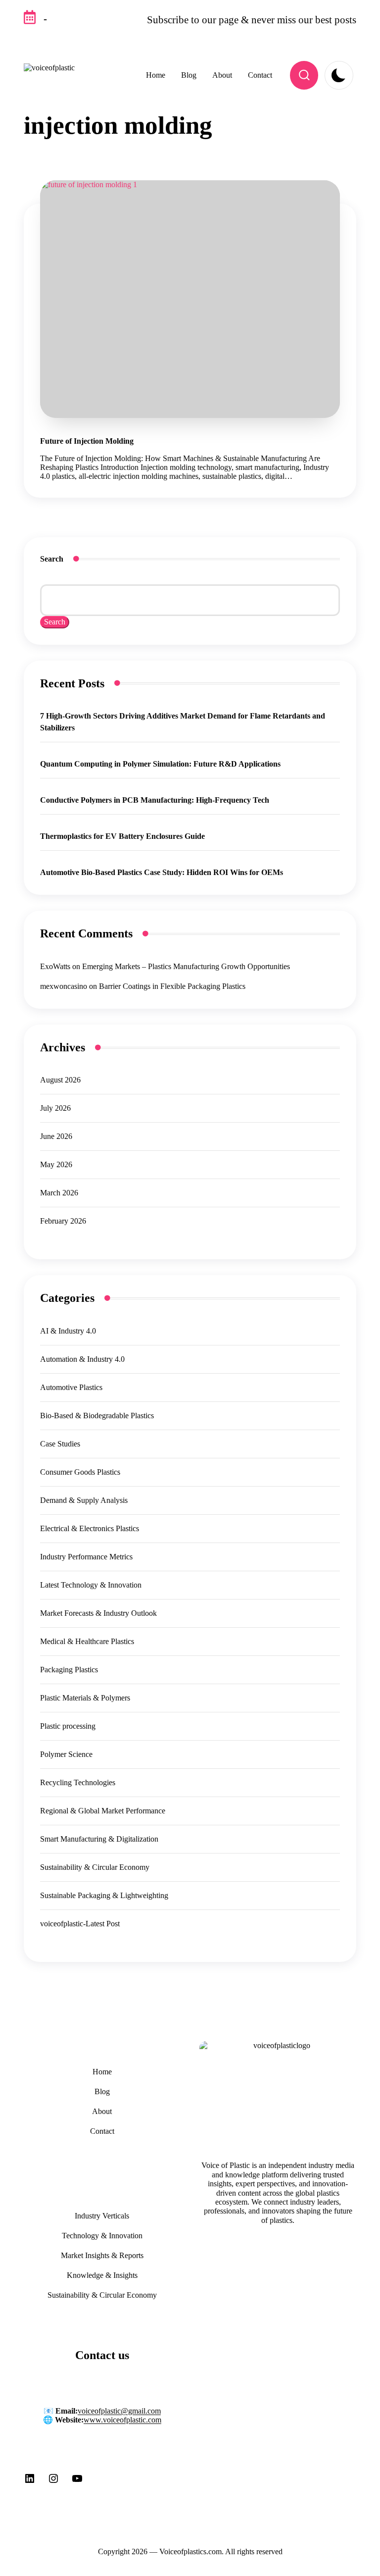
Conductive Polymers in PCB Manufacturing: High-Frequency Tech (155, 800)
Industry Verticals (102, 2216)
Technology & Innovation (102, 2236)
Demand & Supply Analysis (84, 1500)
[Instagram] (53, 2482)
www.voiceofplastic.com (122, 2420)
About (102, 2111)
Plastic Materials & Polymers (85, 1698)
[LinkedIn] (30, 2482)
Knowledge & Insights (102, 2275)
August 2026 (60, 1080)
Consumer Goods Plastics (80, 1472)
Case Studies (60, 1444)
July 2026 (55, 1108)
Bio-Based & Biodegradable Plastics (97, 1416)
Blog (102, 2091)
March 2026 (59, 1193)
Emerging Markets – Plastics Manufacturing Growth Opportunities (186, 966)
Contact (102, 2131)
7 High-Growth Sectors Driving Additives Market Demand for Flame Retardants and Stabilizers (183, 722)
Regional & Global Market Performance (103, 1811)
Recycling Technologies (78, 1782)
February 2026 (63, 1221)
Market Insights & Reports (102, 2255)
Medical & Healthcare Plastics (87, 1641)
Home (102, 2072)
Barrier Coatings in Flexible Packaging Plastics (172, 986)
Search (52, 559)
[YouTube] (77, 2482)
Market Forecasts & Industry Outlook (98, 1613)
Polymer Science (66, 1754)
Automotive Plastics (71, 1387)
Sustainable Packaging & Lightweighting (104, 1895)
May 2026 (56, 1164)
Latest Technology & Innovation (91, 1585)
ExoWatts (55, 966)
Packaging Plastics (69, 1670)
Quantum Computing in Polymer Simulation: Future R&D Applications (160, 764)
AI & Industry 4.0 (68, 1331)
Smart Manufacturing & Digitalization (99, 1839)
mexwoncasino (64, 986)
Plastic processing (68, 1726)
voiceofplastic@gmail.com (119, 2411)
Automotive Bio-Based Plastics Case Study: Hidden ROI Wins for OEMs (162, 872)
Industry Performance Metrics (86, 1557)
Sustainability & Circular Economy (95, 1867)
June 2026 (56, 1136)
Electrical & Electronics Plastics (90, 1528)
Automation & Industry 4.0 (82, 1359)
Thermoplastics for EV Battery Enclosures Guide (122, 836)
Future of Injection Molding (87, 441)
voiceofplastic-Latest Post (80, 1924)
